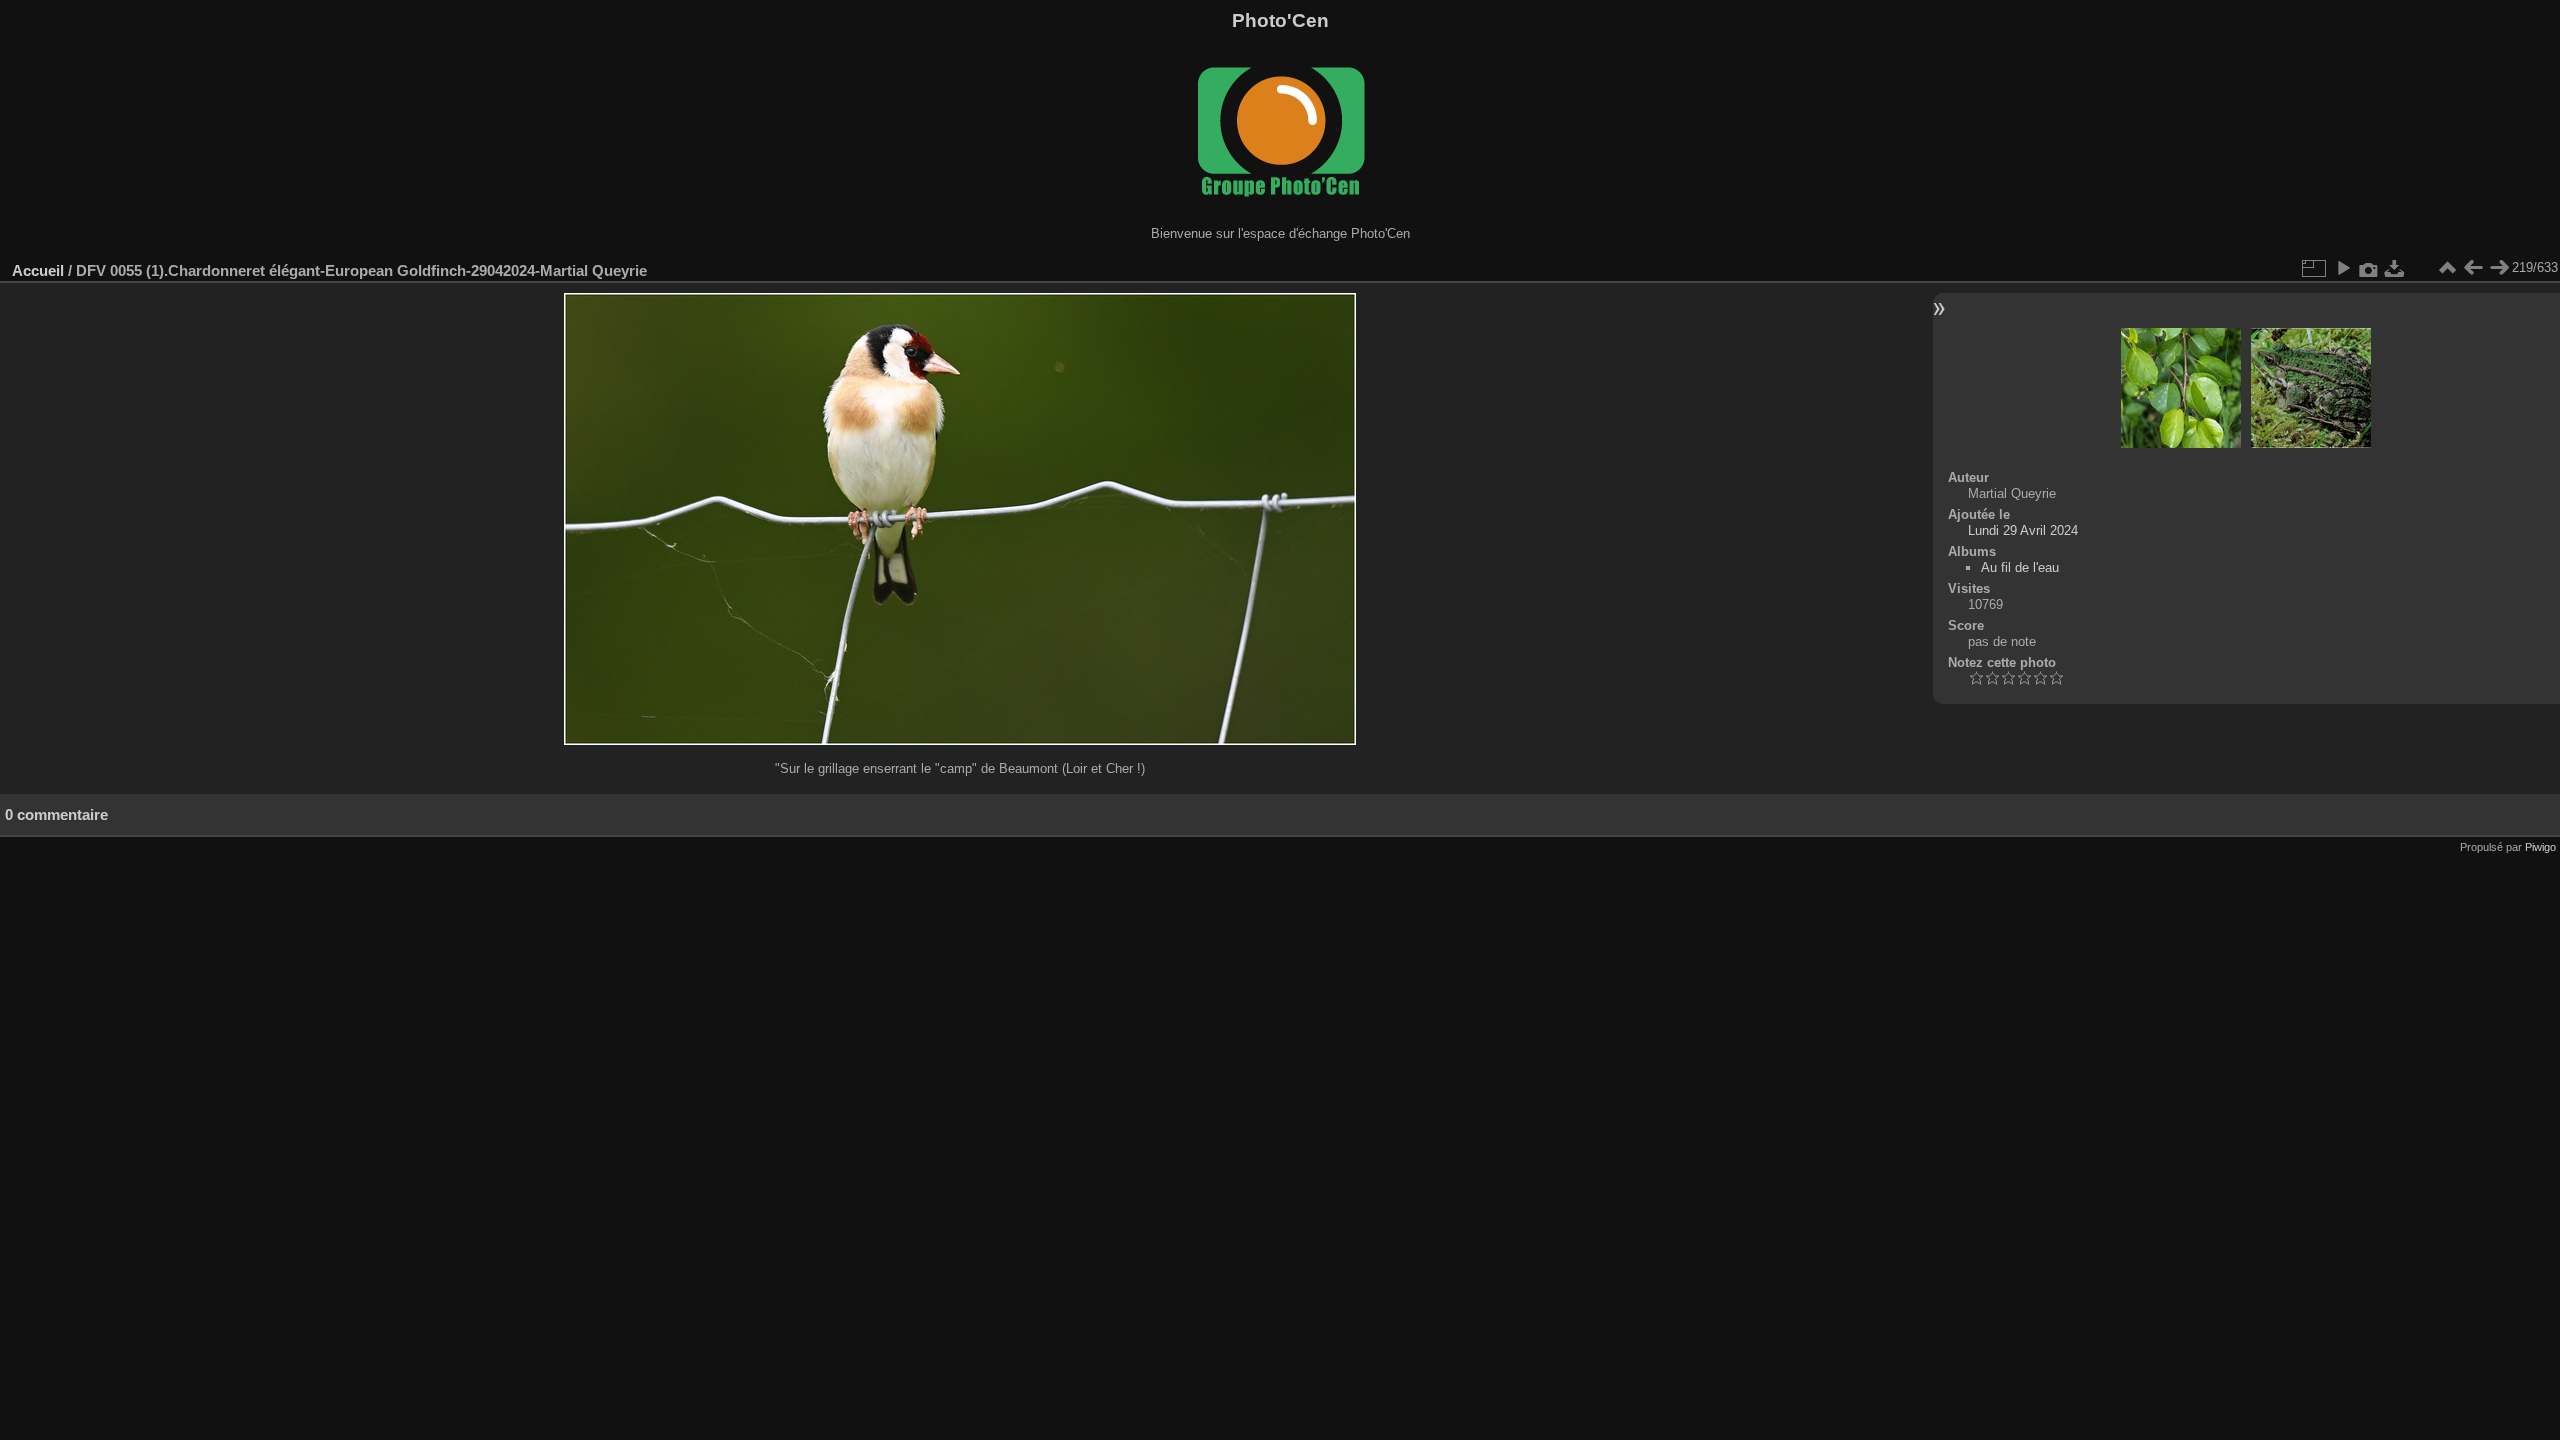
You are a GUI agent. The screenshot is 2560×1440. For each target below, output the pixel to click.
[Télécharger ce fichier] (2395, 268)
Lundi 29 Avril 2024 (2023, 530)
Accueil (38, 270)
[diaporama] (2343, 268)
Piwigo (2540, 847)
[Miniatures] (2447, 268)
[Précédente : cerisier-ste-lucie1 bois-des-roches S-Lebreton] (2473, 268)
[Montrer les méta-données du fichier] (2369, 268)
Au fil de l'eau (2020, 567)
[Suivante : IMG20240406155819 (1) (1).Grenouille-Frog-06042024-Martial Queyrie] (2499, 268)
